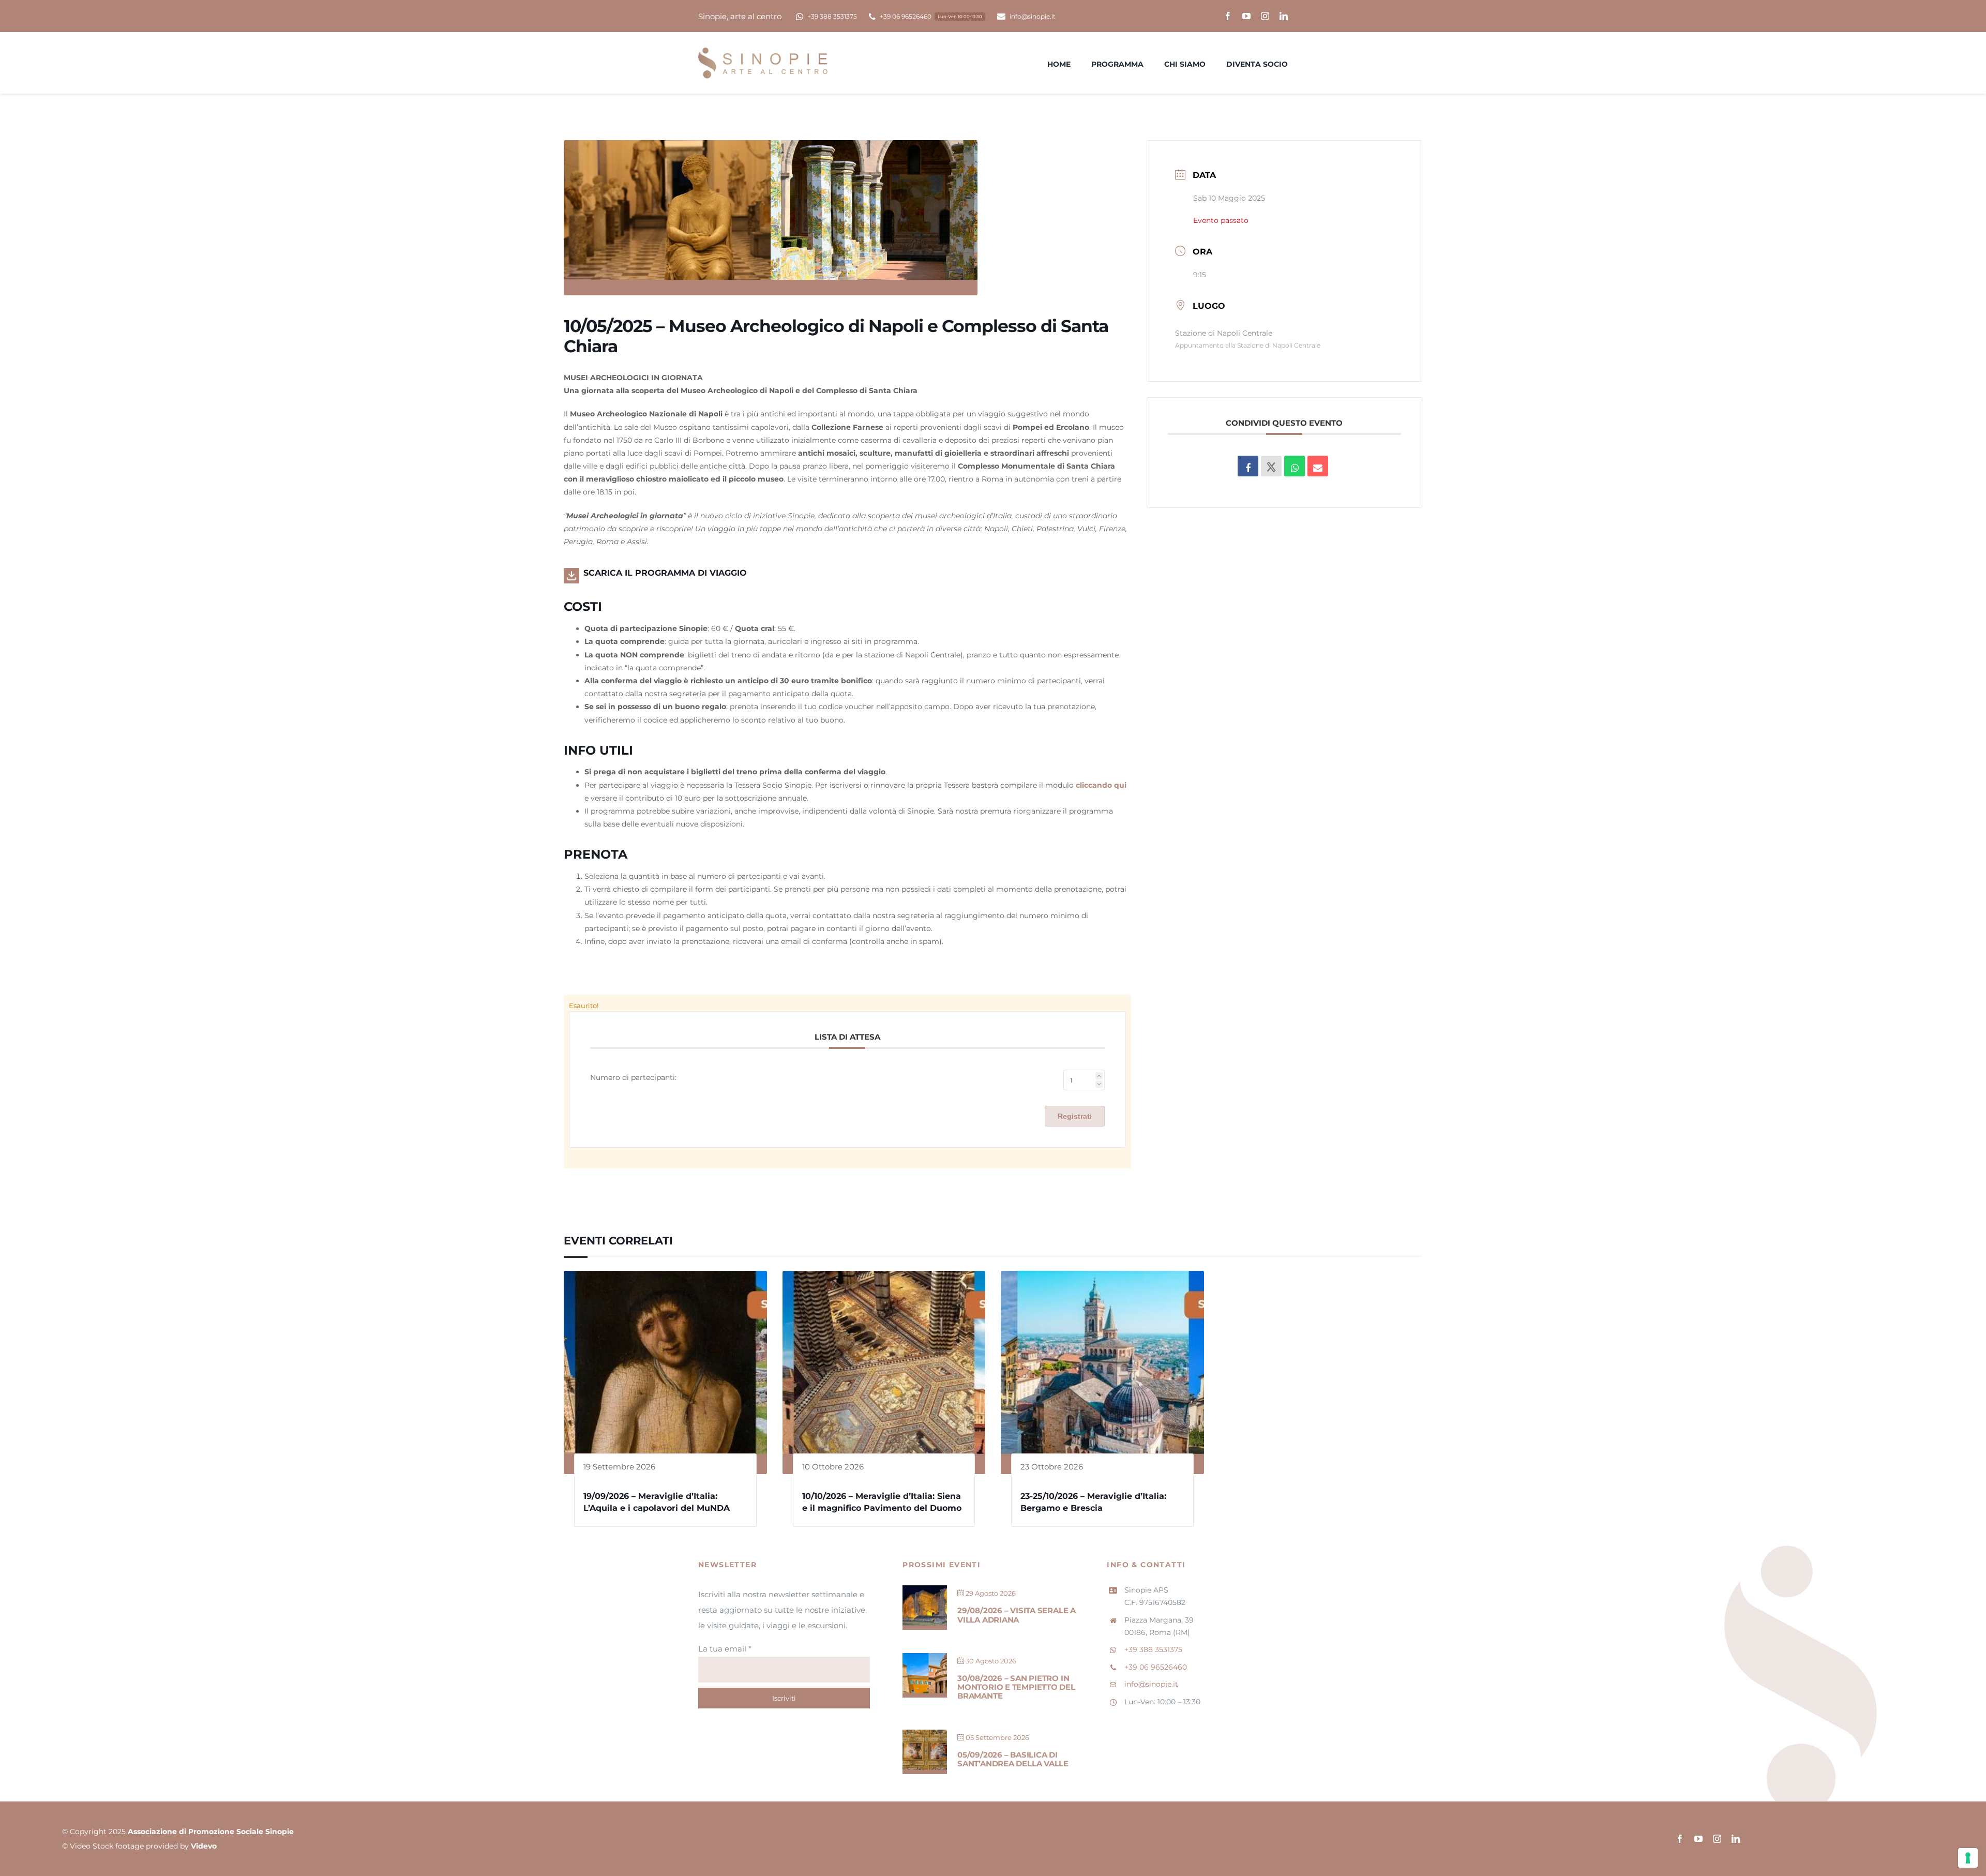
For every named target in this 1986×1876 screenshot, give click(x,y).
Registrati (1075, 1116)
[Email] (1318, 466)
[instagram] (1265, 16)
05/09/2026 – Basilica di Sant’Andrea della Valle (1013, 1759)
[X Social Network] (1271, 466)
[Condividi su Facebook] (1248, 466)
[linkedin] (1284, 16)
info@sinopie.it (1151, 1684)
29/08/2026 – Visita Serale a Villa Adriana (1017, 1615)
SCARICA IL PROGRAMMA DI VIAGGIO (665, 573)
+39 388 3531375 (1153, 1649)
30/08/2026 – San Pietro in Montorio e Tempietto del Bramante (1016, 1687)
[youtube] (1246, 16)
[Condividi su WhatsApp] (1295, 466)
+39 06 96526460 (1156, 1667)
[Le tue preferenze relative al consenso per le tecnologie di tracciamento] (1968, 1858)
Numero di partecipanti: (633, 1077)
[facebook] (1228, 16)
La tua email (725, 1649)
